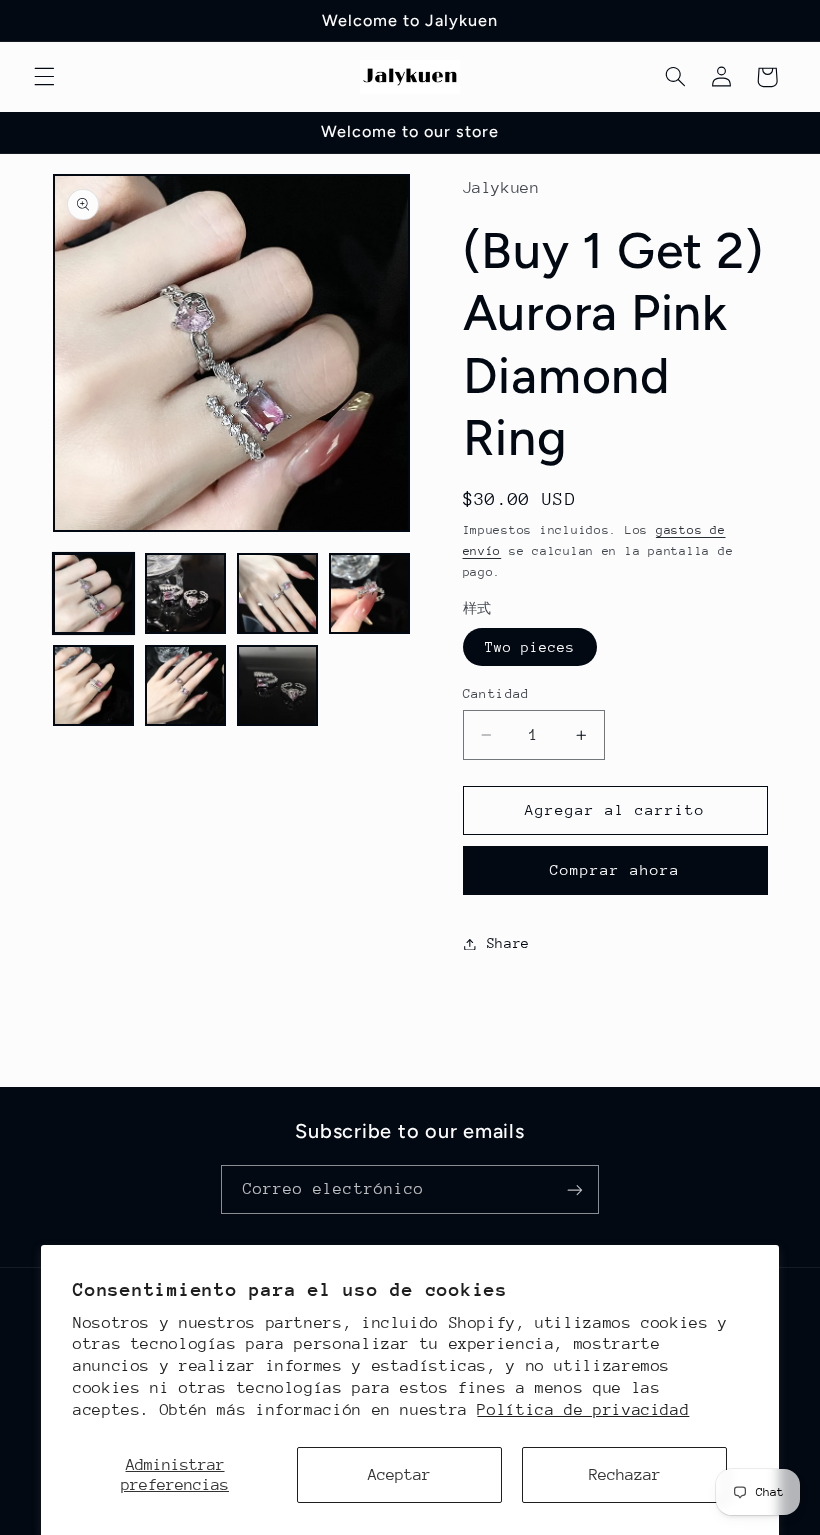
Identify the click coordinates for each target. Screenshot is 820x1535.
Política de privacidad (583, 1410)
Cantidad (496, 693)
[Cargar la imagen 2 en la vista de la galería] (186, 594)
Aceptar (399, 1475)
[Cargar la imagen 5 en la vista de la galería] (94, 686)
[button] (44, 77)
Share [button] (508, 943)
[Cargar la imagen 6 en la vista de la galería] (186, 686)
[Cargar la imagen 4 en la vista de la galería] (370, 594)
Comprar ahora (615, 869)
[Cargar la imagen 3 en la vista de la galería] (278, 594)
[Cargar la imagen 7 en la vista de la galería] (278, 686)
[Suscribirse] (575, 1189)
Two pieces (530, 647)
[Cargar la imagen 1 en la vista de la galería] (94, 594)
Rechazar (625, 1475)
